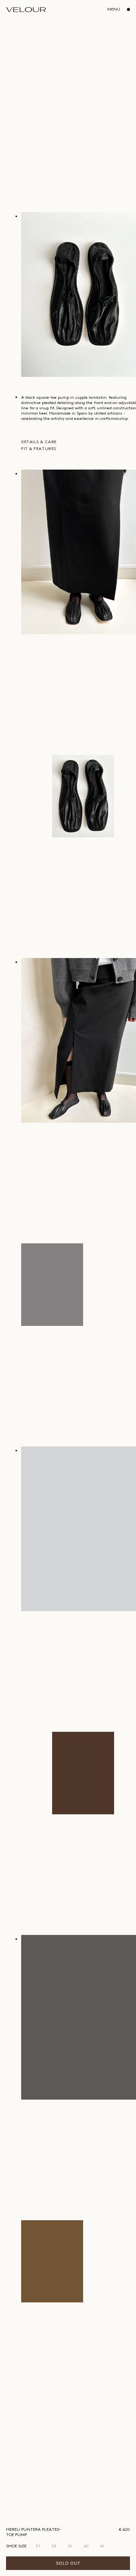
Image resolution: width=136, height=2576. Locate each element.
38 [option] (54, 2546)
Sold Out (68, 2563)
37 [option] (38, 2546)
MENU (114, 9)
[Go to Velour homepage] (26, 10)
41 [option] (102, 2546)
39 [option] (70, 2546)
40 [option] (86, 2546)
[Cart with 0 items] (127, 9)
